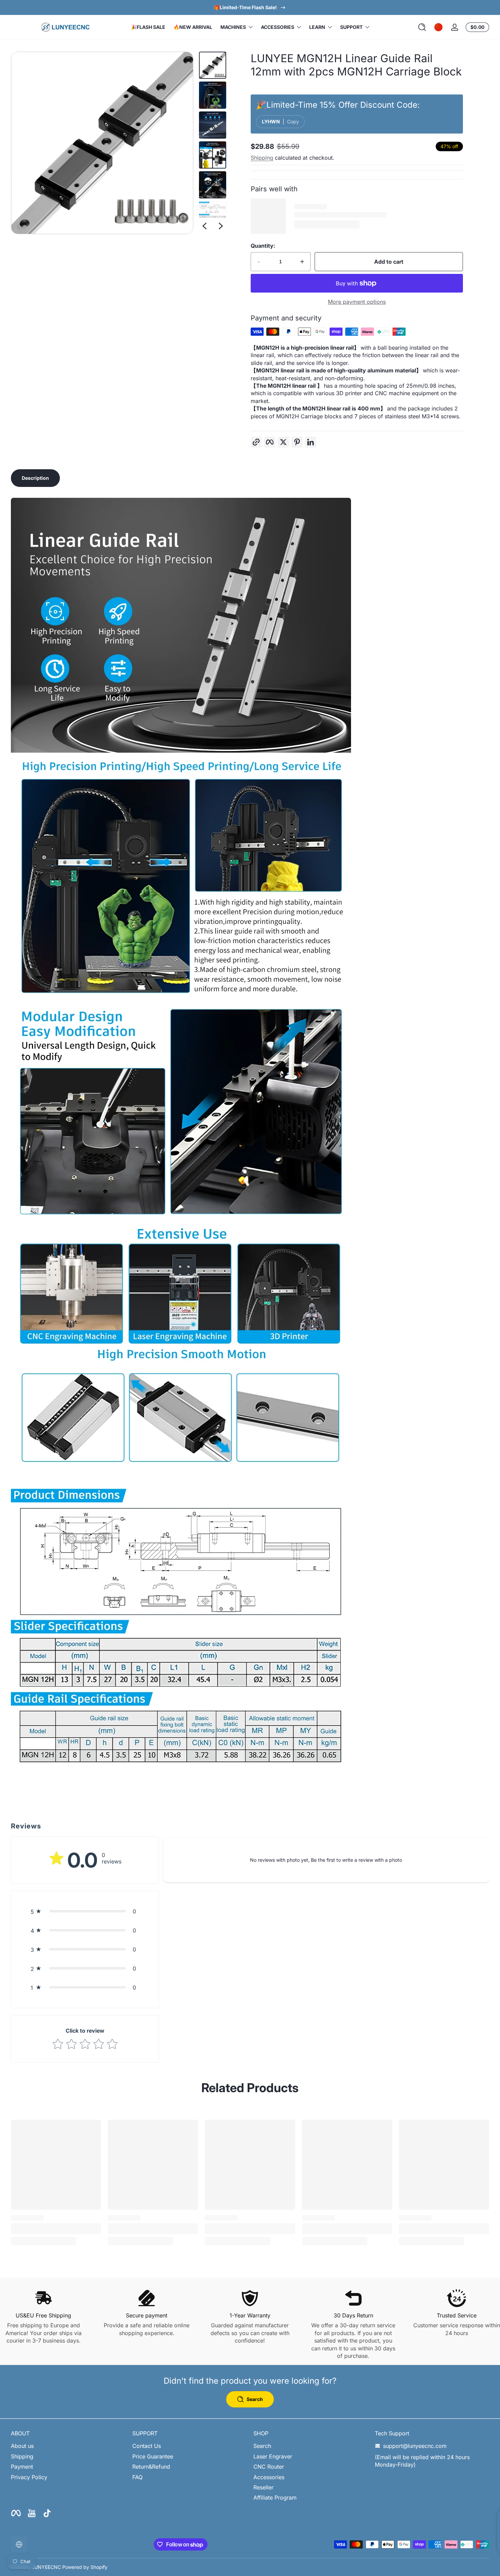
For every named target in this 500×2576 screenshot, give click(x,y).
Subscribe (245, 1320)
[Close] (323, 1250)
